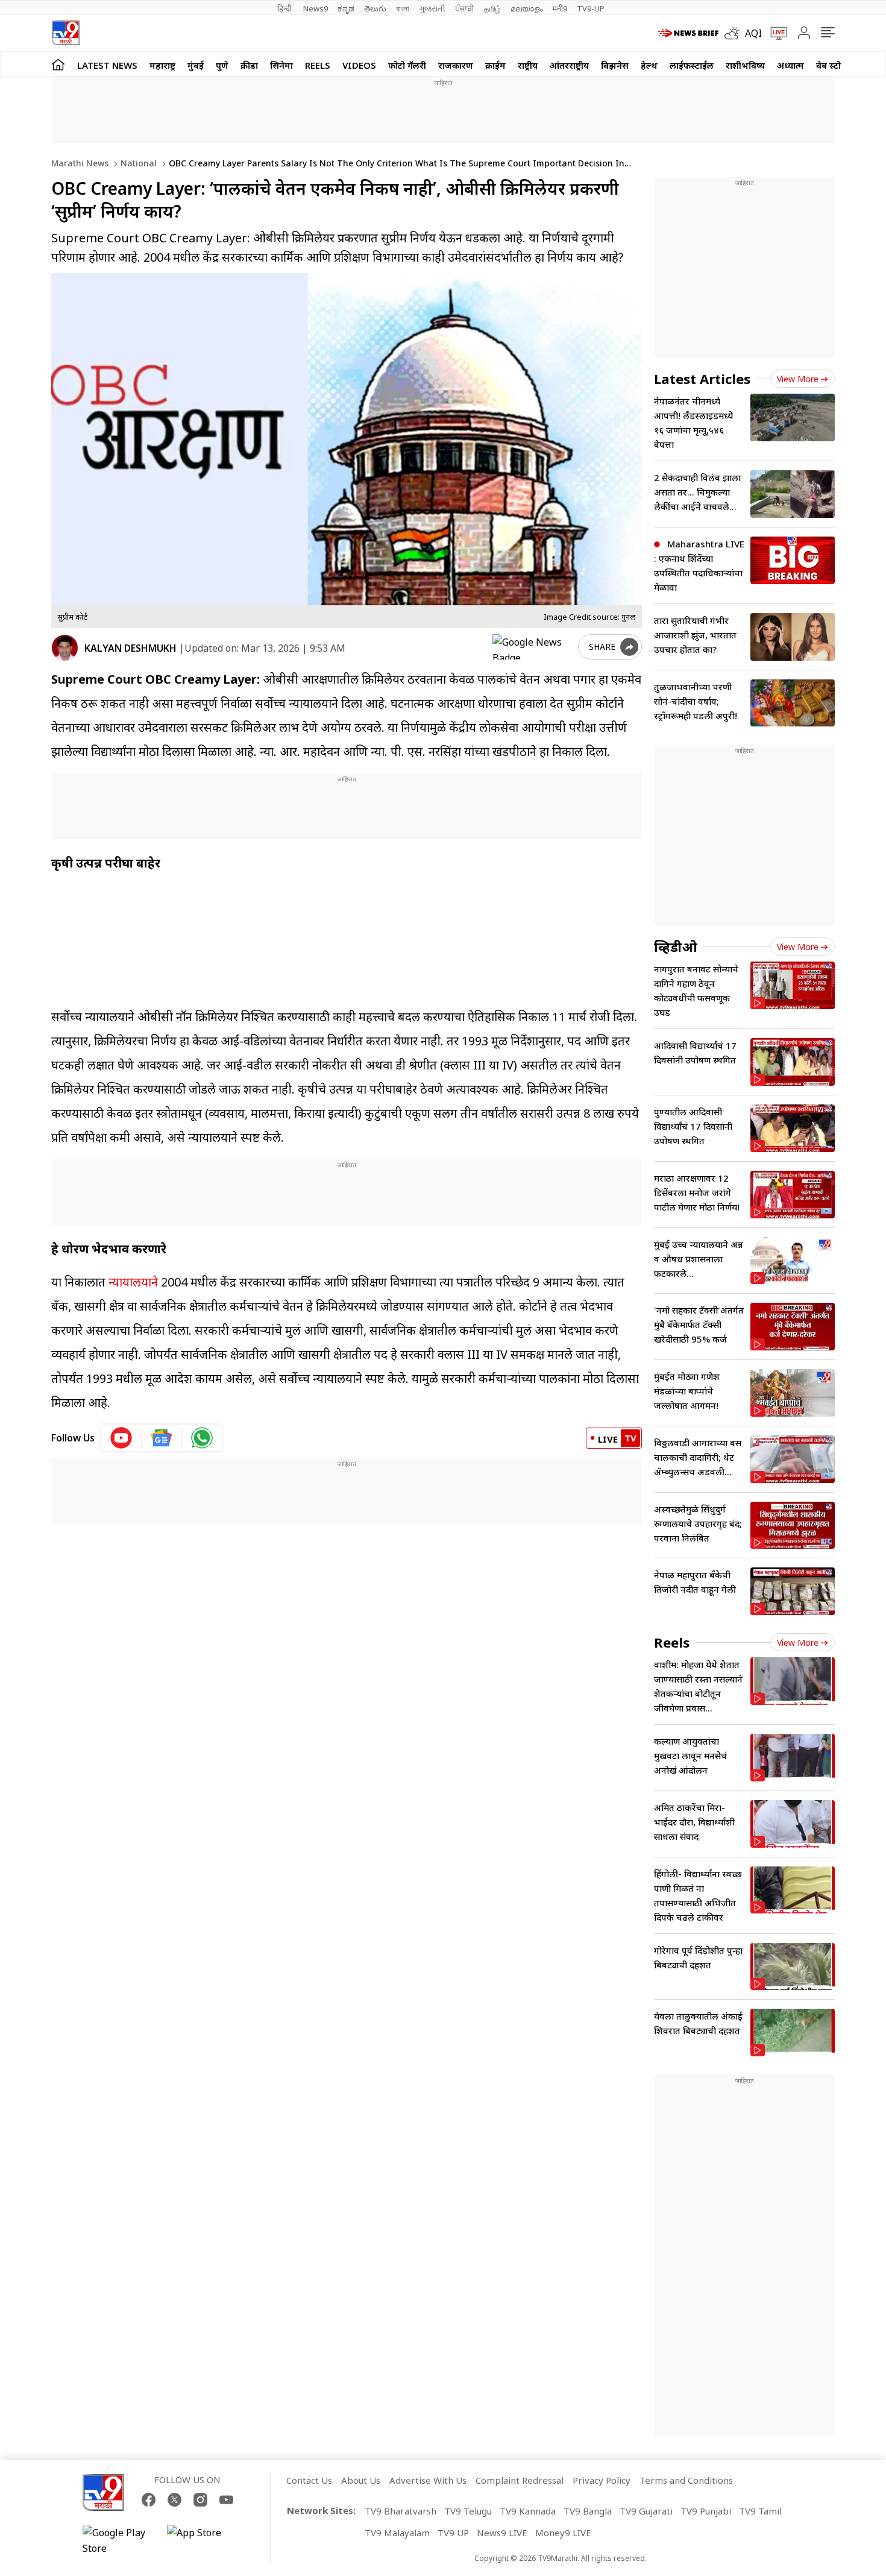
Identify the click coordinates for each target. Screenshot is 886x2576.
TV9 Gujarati (646, 2511)
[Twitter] (174, 2500)
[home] (58, 64)
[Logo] (65, 33)
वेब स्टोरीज (835, 65)
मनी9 (560, 8)
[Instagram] (200, 2500)
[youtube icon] (121, 1438)
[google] (533, 647)
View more (798, 379)
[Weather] (735, 33)
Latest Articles (702, 379)
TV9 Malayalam (397, 2533)
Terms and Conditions (686, 2480)
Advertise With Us (428, 2480)
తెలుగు (375, 8)
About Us (361, 2480)
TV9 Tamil (760, 2511)
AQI (753, 33)
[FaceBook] (149, 2500)
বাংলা (403, 8)
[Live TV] (774, 33)
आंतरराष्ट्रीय (569, 65)
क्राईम (495, 65)
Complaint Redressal (520, 2480)
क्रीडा (249, 65)
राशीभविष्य (745, 65)
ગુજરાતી (432, 8)
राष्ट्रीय (528, 65)
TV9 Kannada (528, 2511)
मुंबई (196, 65)
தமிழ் (492, 8)
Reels (318, 65)
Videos (359, 65)
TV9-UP (591, 8)
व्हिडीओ (676, 946)
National (137, 163)
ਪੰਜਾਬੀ (465, 8)
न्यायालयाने (133, 1282)
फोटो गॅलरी (407, 65)
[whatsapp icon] (202, 1438)
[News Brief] (688, 33)
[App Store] (203, 2540)
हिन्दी (285, 8)
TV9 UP (453, 2533)
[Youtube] (226, 2500)
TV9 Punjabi (706, 2511)
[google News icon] (162, 1438)
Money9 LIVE (563, 2533)
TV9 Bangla (588, 2511)
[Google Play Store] (119, 2540)
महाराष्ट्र (162, 65)
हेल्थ (649, 65)
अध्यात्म (790, 65)
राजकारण (456, 65)
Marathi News (80, 163)
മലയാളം (526, 8)
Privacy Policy (602, 2480)
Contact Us (309, 2480)
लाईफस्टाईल (692, 65)
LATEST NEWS (107, 65)
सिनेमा (281, 65)
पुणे (222, 65)
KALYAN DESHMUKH (130, 648)
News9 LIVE (502, 2533)
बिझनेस (615, 65)
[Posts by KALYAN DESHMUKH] (65, 648)
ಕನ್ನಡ (346, 8)
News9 (316, 8)
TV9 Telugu (468, 2511)
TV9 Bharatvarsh (401, 2511)
